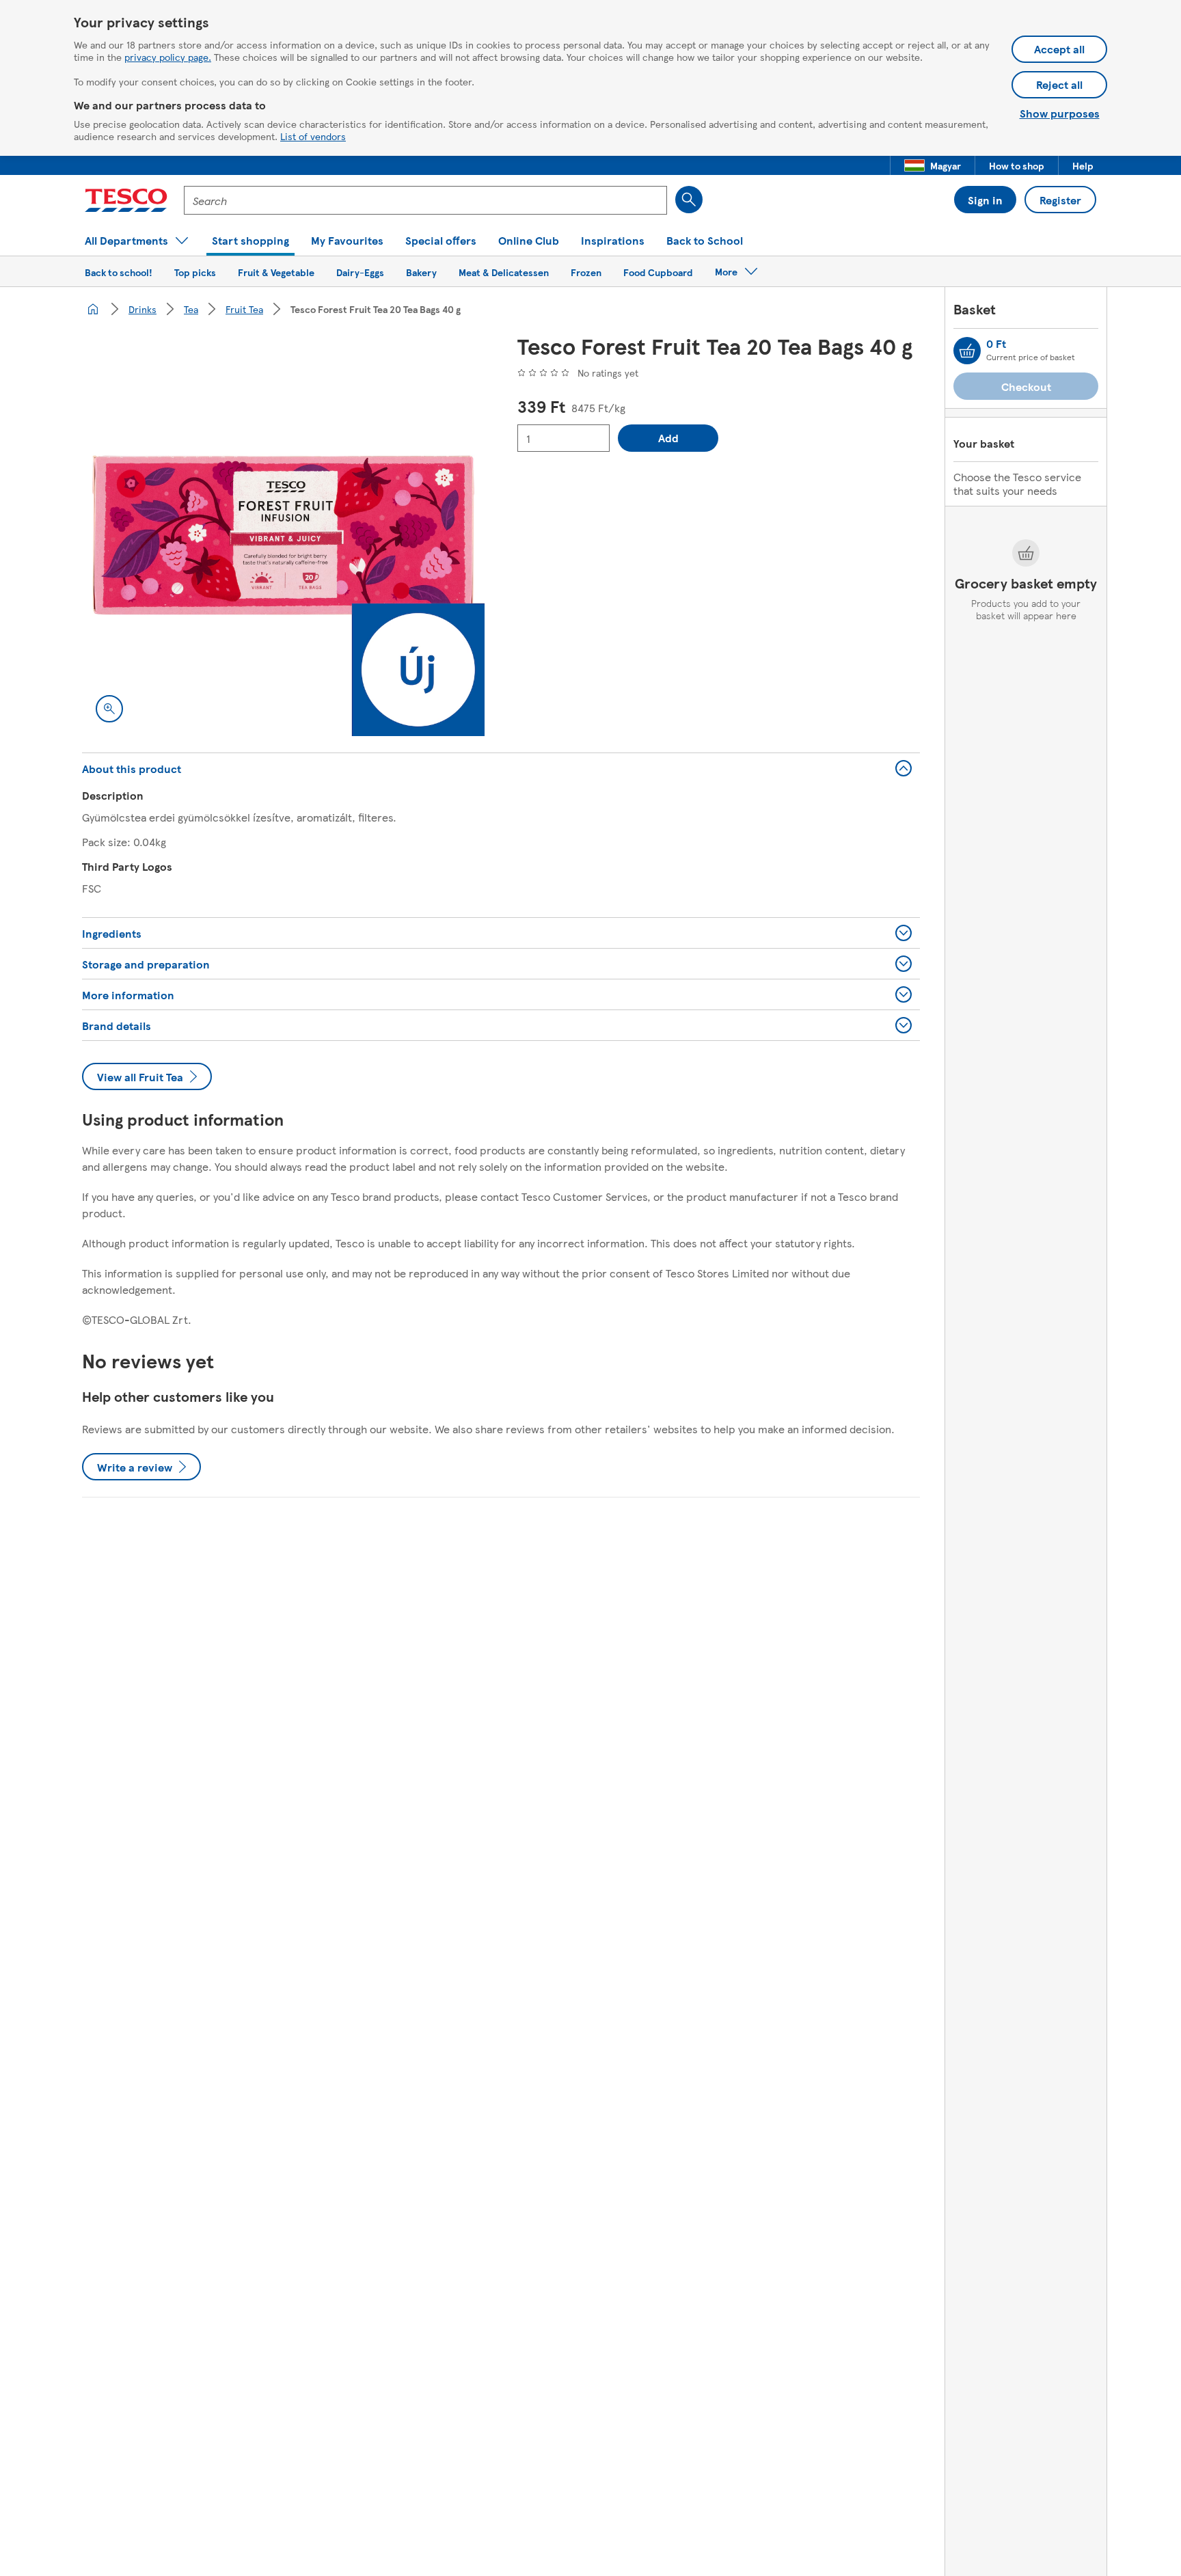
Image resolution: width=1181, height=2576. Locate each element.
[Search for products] (689, 200)
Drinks (142, 309)
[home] (93, 309)
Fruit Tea (244, 309)
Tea (191, 309)
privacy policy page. (168, 57)
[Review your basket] (967, 351)
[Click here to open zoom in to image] (109, 709)
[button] (933, 165)
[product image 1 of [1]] (283, 535)
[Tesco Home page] (126, 200)
